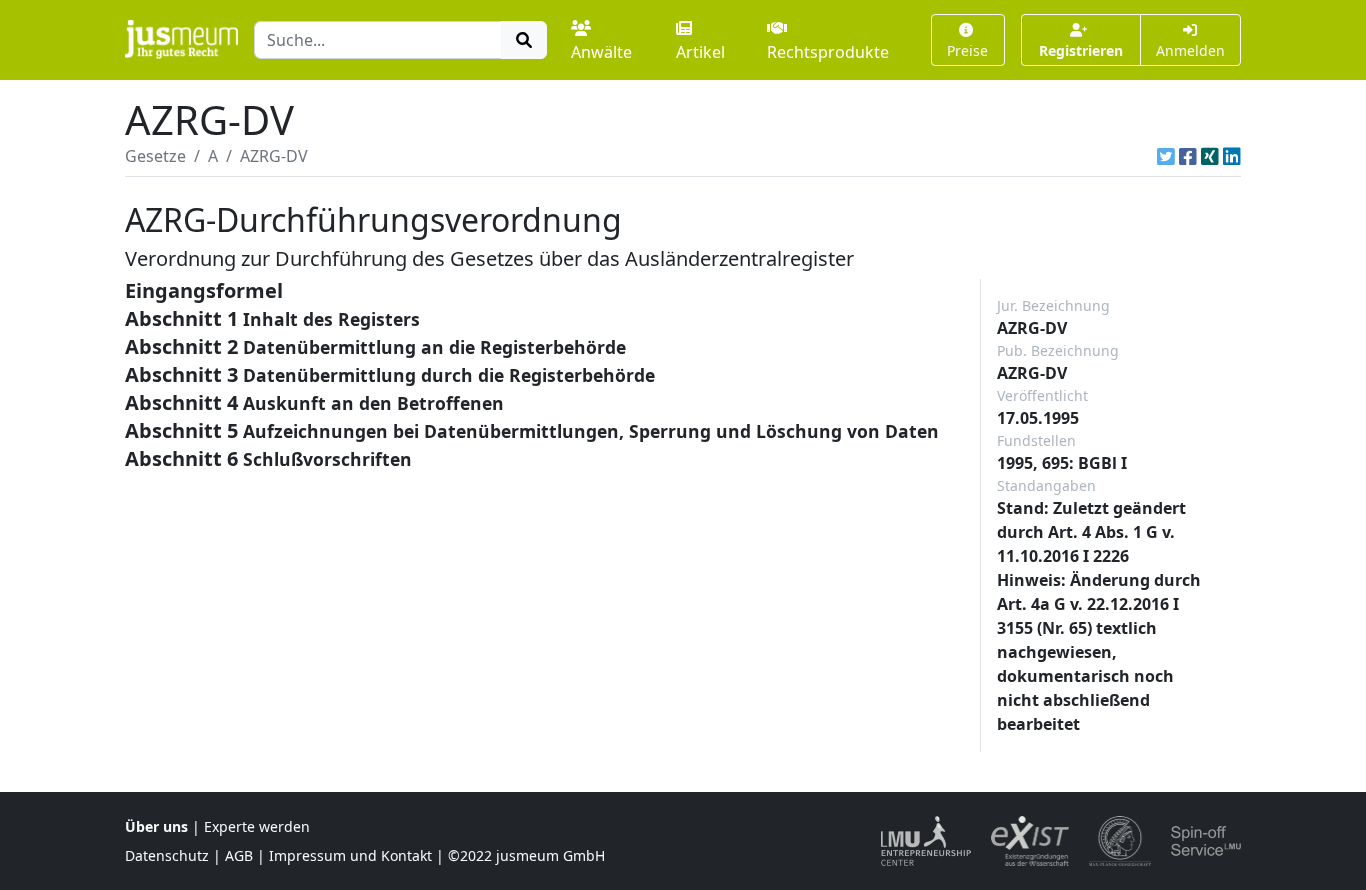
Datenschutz (167, 855)
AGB (239, 855)
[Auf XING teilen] (1210, 156)
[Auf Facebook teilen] (1188, 156)
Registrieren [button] (1081, 50)
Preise (967, 50)
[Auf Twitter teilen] (1166, 156)
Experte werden (257, 826)
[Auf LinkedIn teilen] (1232, 156)
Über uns (156, 826)
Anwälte (601, 52)
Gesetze (155, 156)
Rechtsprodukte (828, 52)
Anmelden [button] (1190, 50)
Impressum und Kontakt (350, 855)
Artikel (700, 52)
